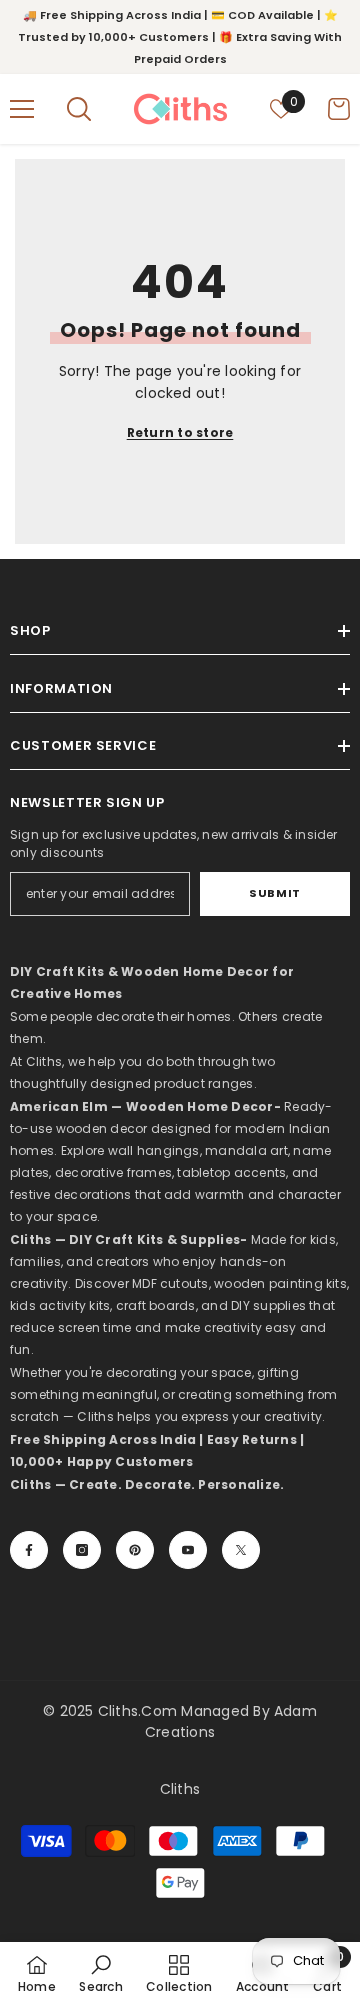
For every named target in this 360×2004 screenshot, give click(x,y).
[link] (100, 1973)
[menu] (22, 109)
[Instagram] (82, 1550)
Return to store (180, 432)
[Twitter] (241, 1550)
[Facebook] (29, 1550)
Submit (274, 893)
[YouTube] (188, 1550)
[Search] (79, 109)
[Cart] (339, 109)
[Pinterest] (135, 1550)
